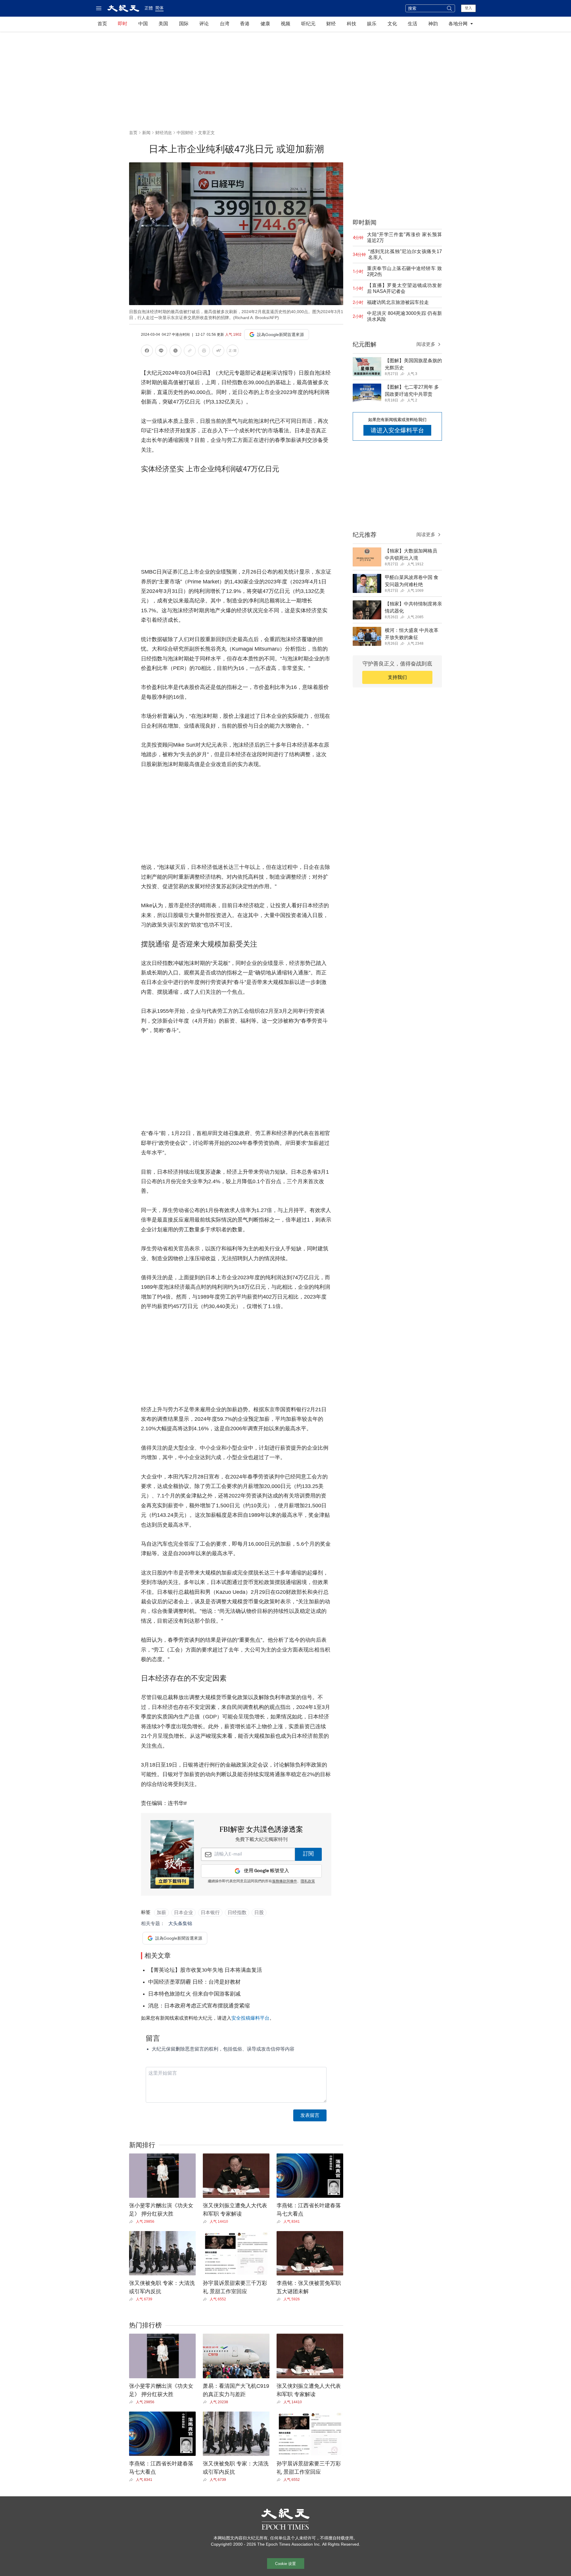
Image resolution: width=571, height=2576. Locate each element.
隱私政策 (308, 1881)
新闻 (146, 133)
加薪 (161, 1912)
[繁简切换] (233, 352)
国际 (184, 24)
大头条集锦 (180, 1923)
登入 (468, 8)
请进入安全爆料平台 (397, 430)
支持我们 (397, 677)
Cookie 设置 (285, 2564)
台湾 (225, 24)
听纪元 (308, 24)
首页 (102, 24)
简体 (159, 8)
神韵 (433, 24)
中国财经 (185, 133)
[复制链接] (190, 351)
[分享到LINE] (161, 352)
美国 (163, 24)
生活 (412, 24)
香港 (245, 24)
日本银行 (210, 1912)
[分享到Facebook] (147, 352)
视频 (285, 24)
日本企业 (183, 1912)
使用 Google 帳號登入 (266, 1871)
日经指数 (237, 1912)
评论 (204, 24)
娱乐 (372, 24)
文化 (392, 24)
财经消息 (164, 133)
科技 (352, 24)
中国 (143, 24)
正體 (149, 8)
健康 (265, 24)
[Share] (132, 2222)
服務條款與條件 (285, 1881)
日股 (259, 1912)
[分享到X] (175, 352)
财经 (331, 24)
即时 (123, 24)
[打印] (204, 352)
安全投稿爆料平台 (250, 2018)
